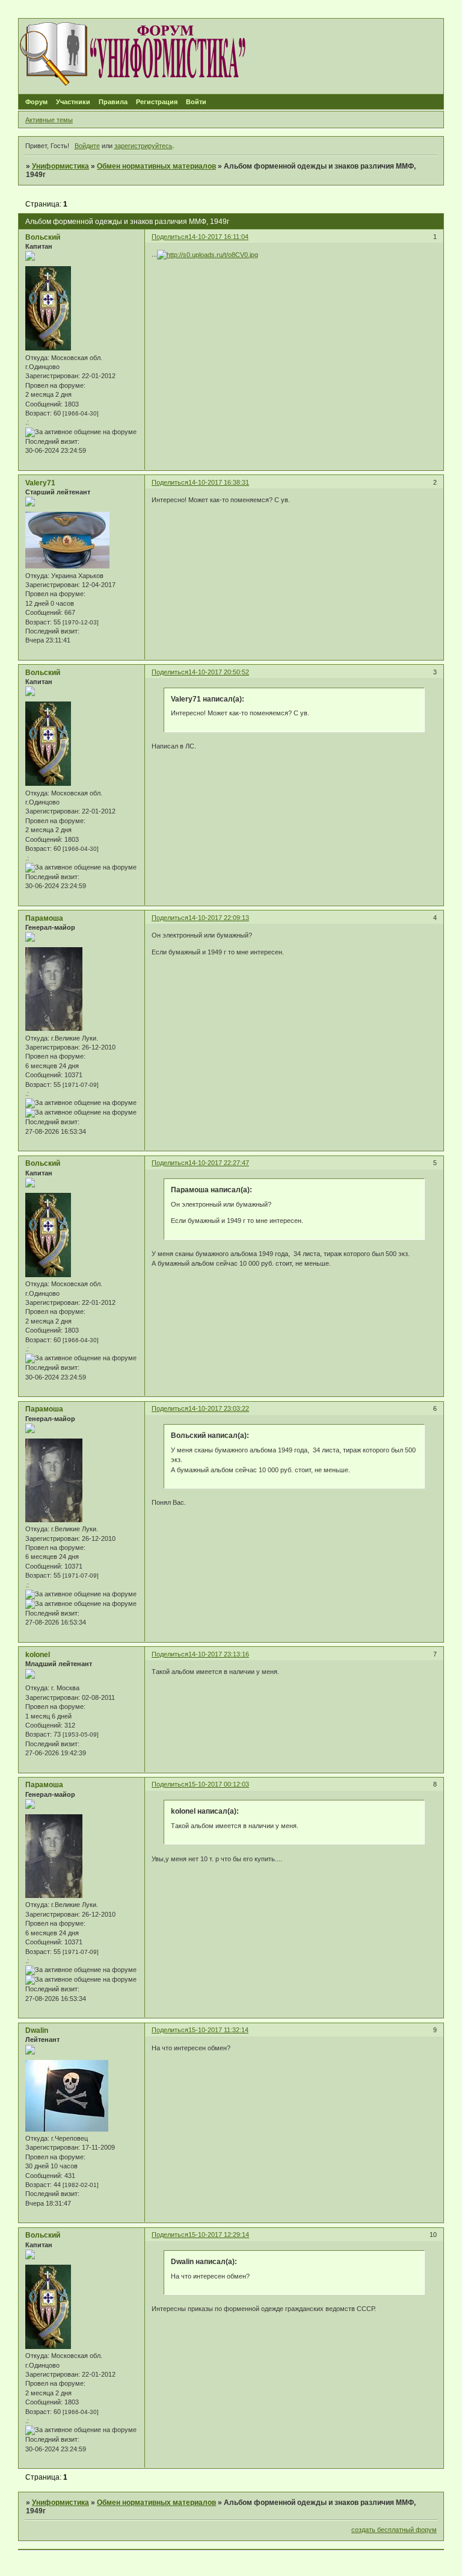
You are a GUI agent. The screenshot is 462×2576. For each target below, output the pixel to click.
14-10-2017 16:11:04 (218, 237)
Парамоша (44, 918)
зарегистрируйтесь (143, 146)
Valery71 (40, 483)
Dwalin (37, 2030)
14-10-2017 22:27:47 (219, 1163)
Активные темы (49, 120)
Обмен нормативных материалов (156, 166)
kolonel (38, 1655)
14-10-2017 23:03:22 (219, 1408)
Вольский (43, 237)
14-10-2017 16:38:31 (219, 482)
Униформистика (60, 166)
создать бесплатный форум (394, 2530)
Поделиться (170, 237)
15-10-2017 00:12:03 (219, 1784)
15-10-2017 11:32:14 (218, 2030)
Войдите (87, 146)
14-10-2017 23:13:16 (219, 1654)
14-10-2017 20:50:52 (219, 672)
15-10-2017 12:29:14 (219, 2235)
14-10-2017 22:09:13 (219, 918)
